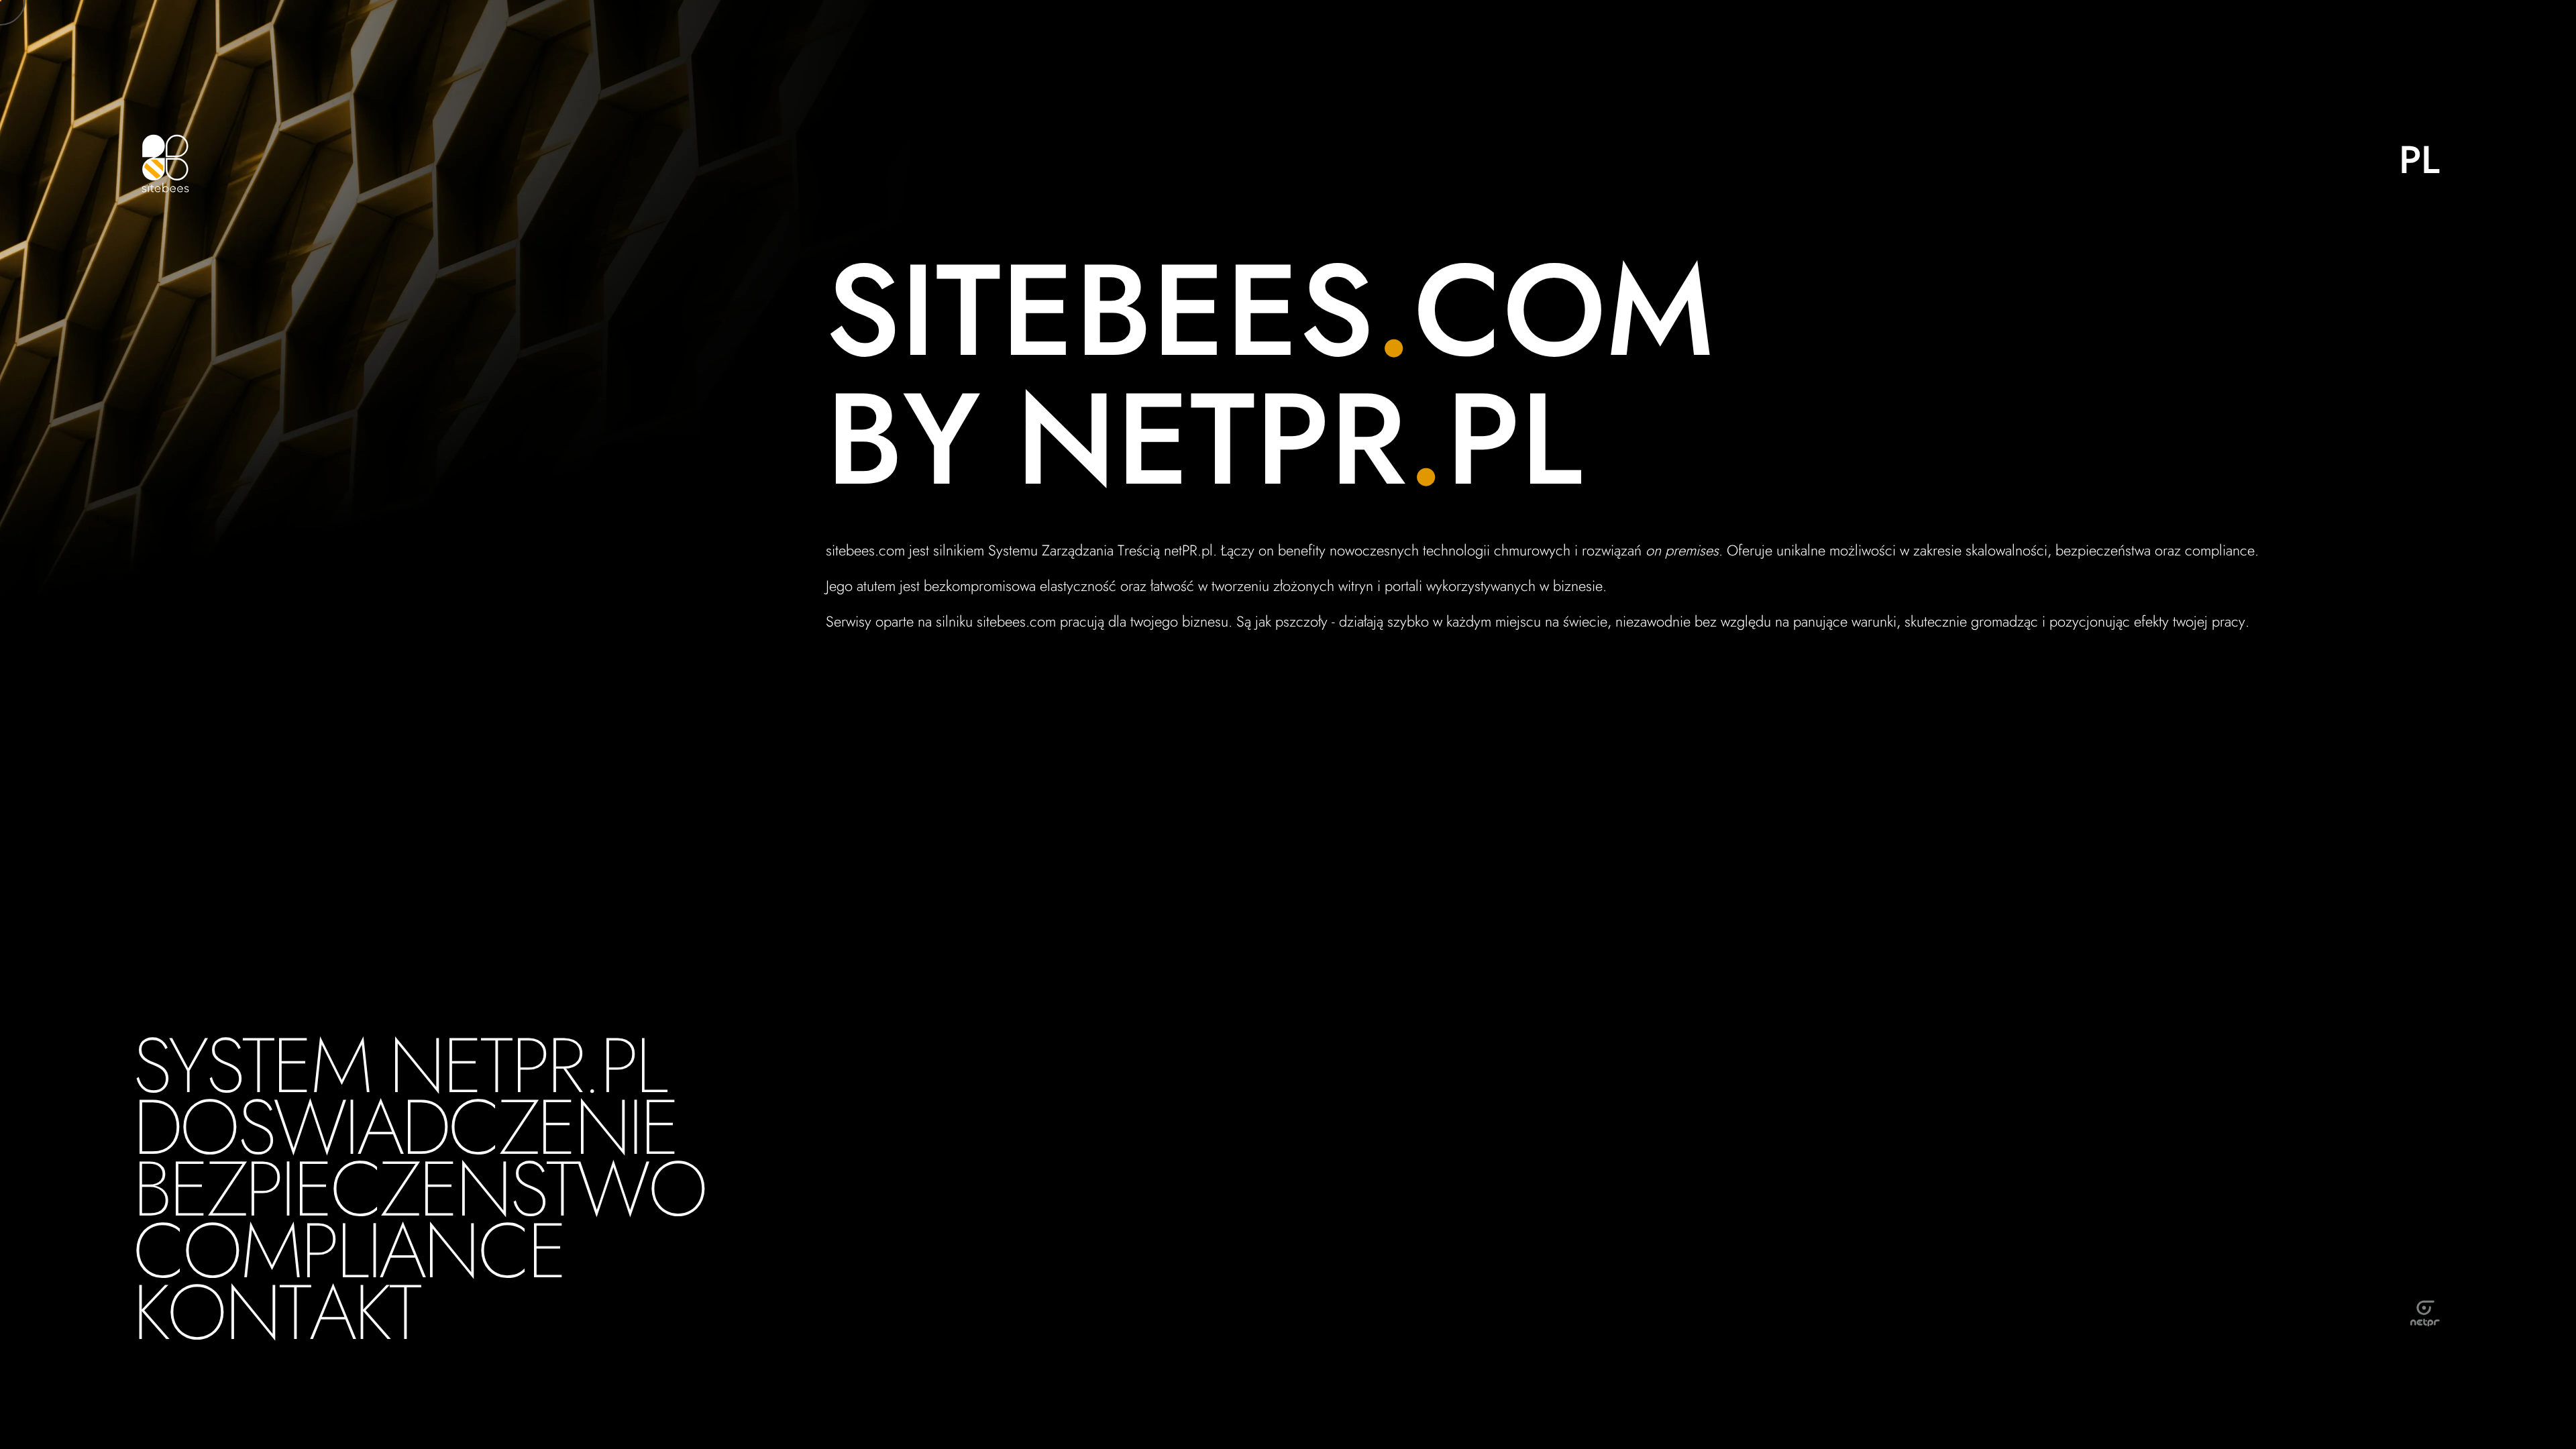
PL (2419, 160)
